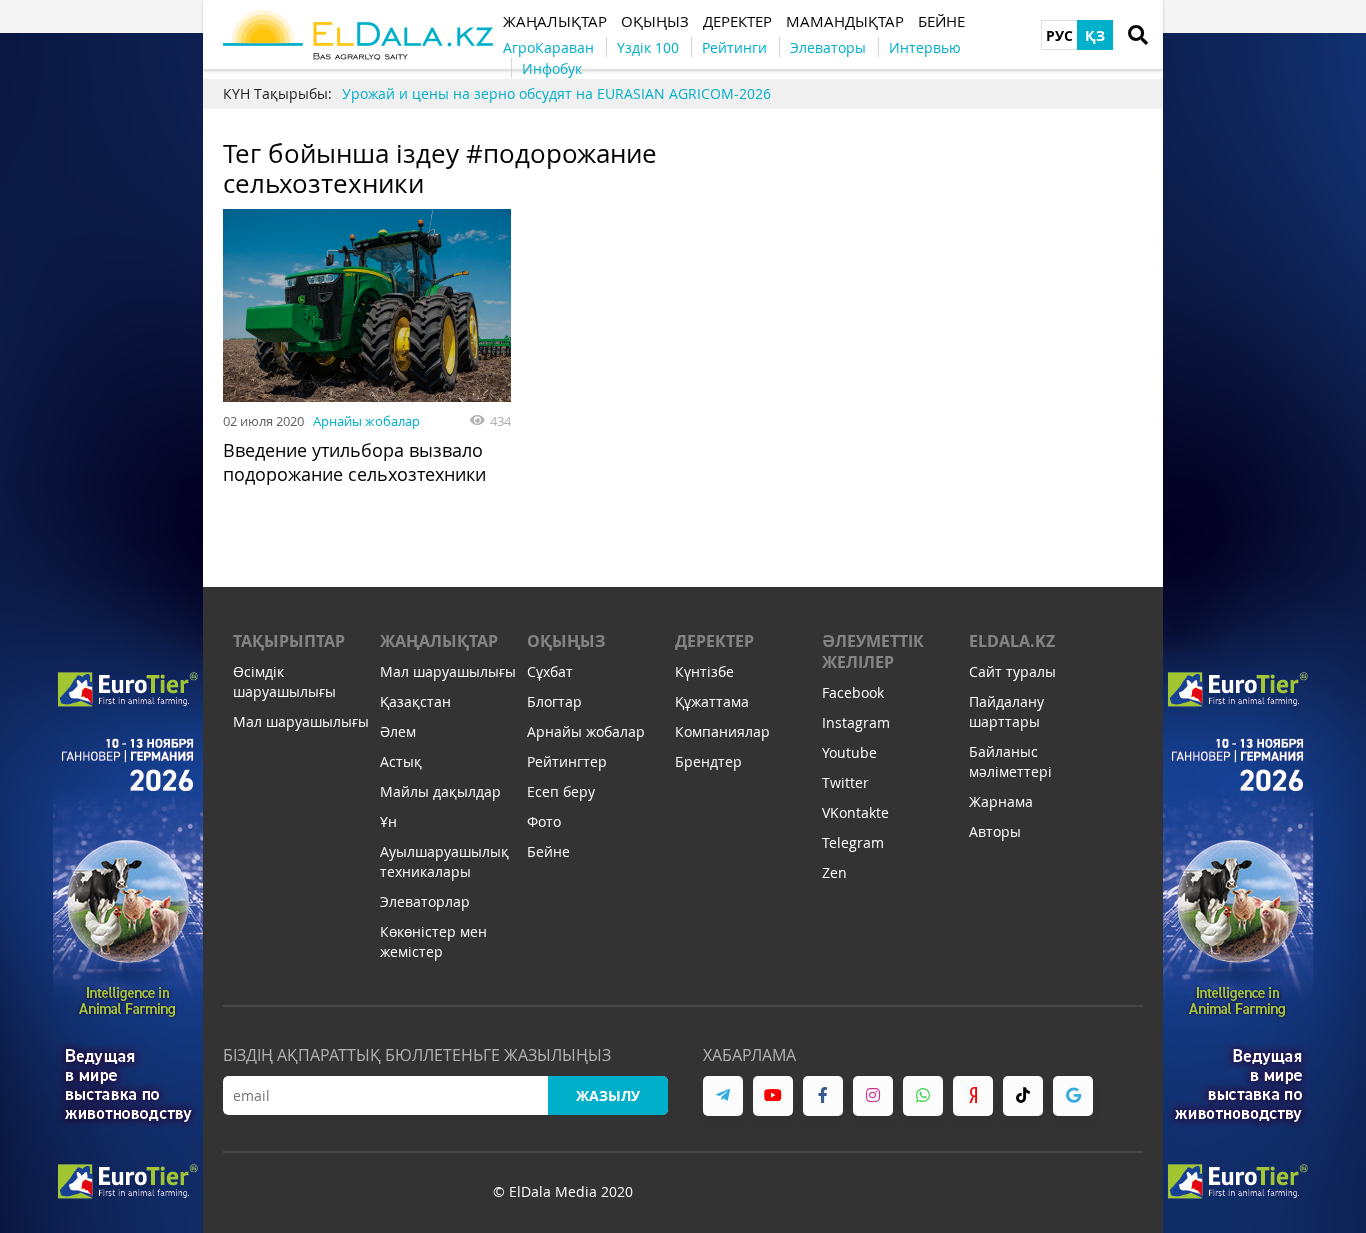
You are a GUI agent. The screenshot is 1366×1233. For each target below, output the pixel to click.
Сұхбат (550, 671)
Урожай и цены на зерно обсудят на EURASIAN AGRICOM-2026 (556, 93)
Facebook (853, 692)
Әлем (398, 731)
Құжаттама (712, 701)
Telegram (853, 842)
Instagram (856, 722)
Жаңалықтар (439, 641)
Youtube (849, 752)
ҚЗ (1095, 35)
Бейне (548, 851)
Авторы (995, 831)
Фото (544, 821)
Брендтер (708, 761)
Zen (834, 872)
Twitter (845, 782)
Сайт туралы (1012, 671)
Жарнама (1001, 801)
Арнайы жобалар (366, 421)
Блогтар (554, 701)
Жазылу (608, 1095)
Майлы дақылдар (440, 791)
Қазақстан (415, 701)
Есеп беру (561, 791)
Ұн (388, 821)
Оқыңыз (566, 641)
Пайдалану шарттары (1006, 711)
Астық (401, 761)
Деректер (714, 641)
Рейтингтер (567, 761)
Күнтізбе (704, 671)
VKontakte (855, 812)
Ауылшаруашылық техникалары (444, 861)
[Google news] (1073, 1096)
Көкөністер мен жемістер (433, 941)
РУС (1059, 35)
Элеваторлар (425, 901)
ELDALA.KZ (1012, 641)
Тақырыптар (289, 641)
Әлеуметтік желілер (873, 651)
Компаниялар (722, 731)
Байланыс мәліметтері (1010, 761)
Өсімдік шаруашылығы (284, 681)
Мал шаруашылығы (301, 721)
